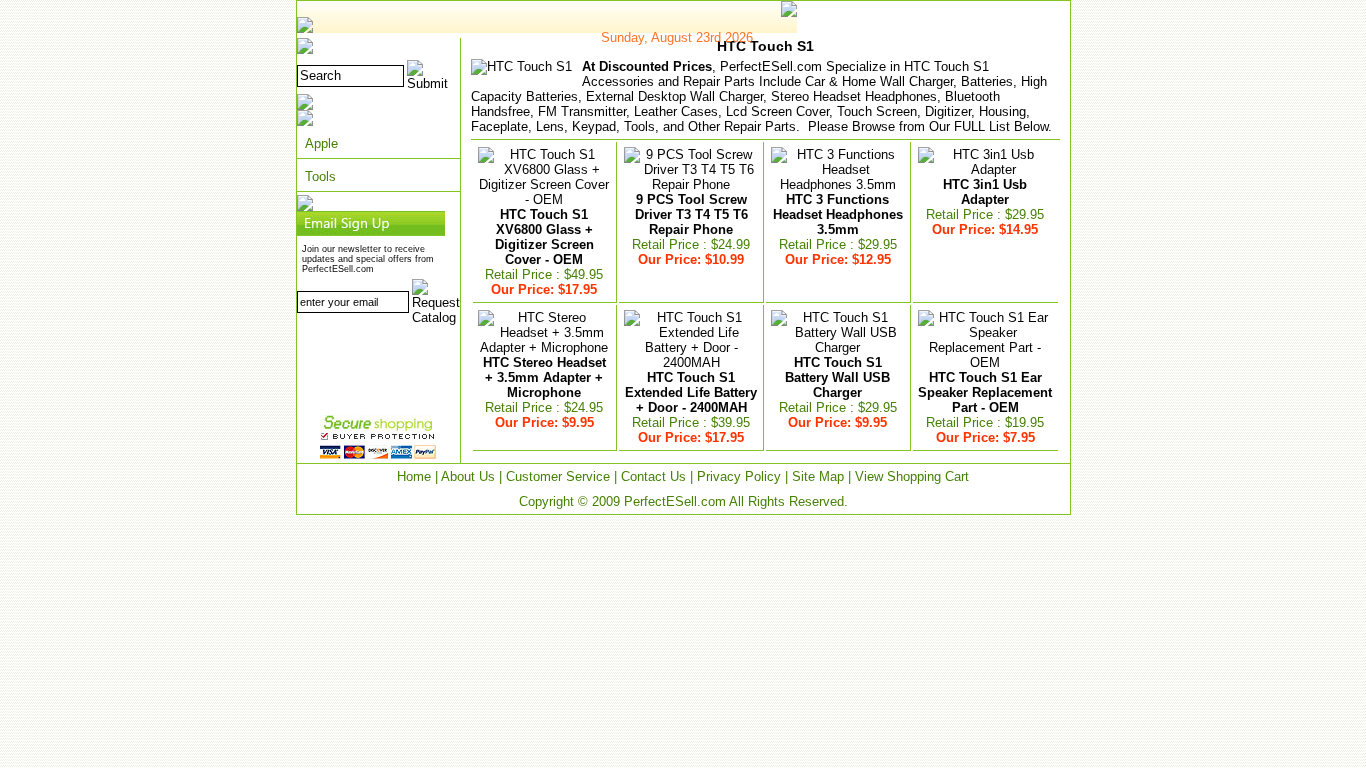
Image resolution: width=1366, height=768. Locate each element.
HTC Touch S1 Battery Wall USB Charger (837, 377)
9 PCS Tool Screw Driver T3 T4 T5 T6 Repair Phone (691, 214)
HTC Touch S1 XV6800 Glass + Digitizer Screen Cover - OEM (544, 237)
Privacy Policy (739, 476)
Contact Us (653, 476)
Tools (320, 176)
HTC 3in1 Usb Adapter (985, 192)
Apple (321, 143)
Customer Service (558, 476)
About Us (468, 476)
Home (414, 476)
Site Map (818, 476)
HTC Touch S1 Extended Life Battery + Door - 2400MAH (691, 392)
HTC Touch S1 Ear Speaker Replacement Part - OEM (985, 392)
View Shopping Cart (912, 476)
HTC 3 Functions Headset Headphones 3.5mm (838, 214)
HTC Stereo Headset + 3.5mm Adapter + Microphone (544, 377)
